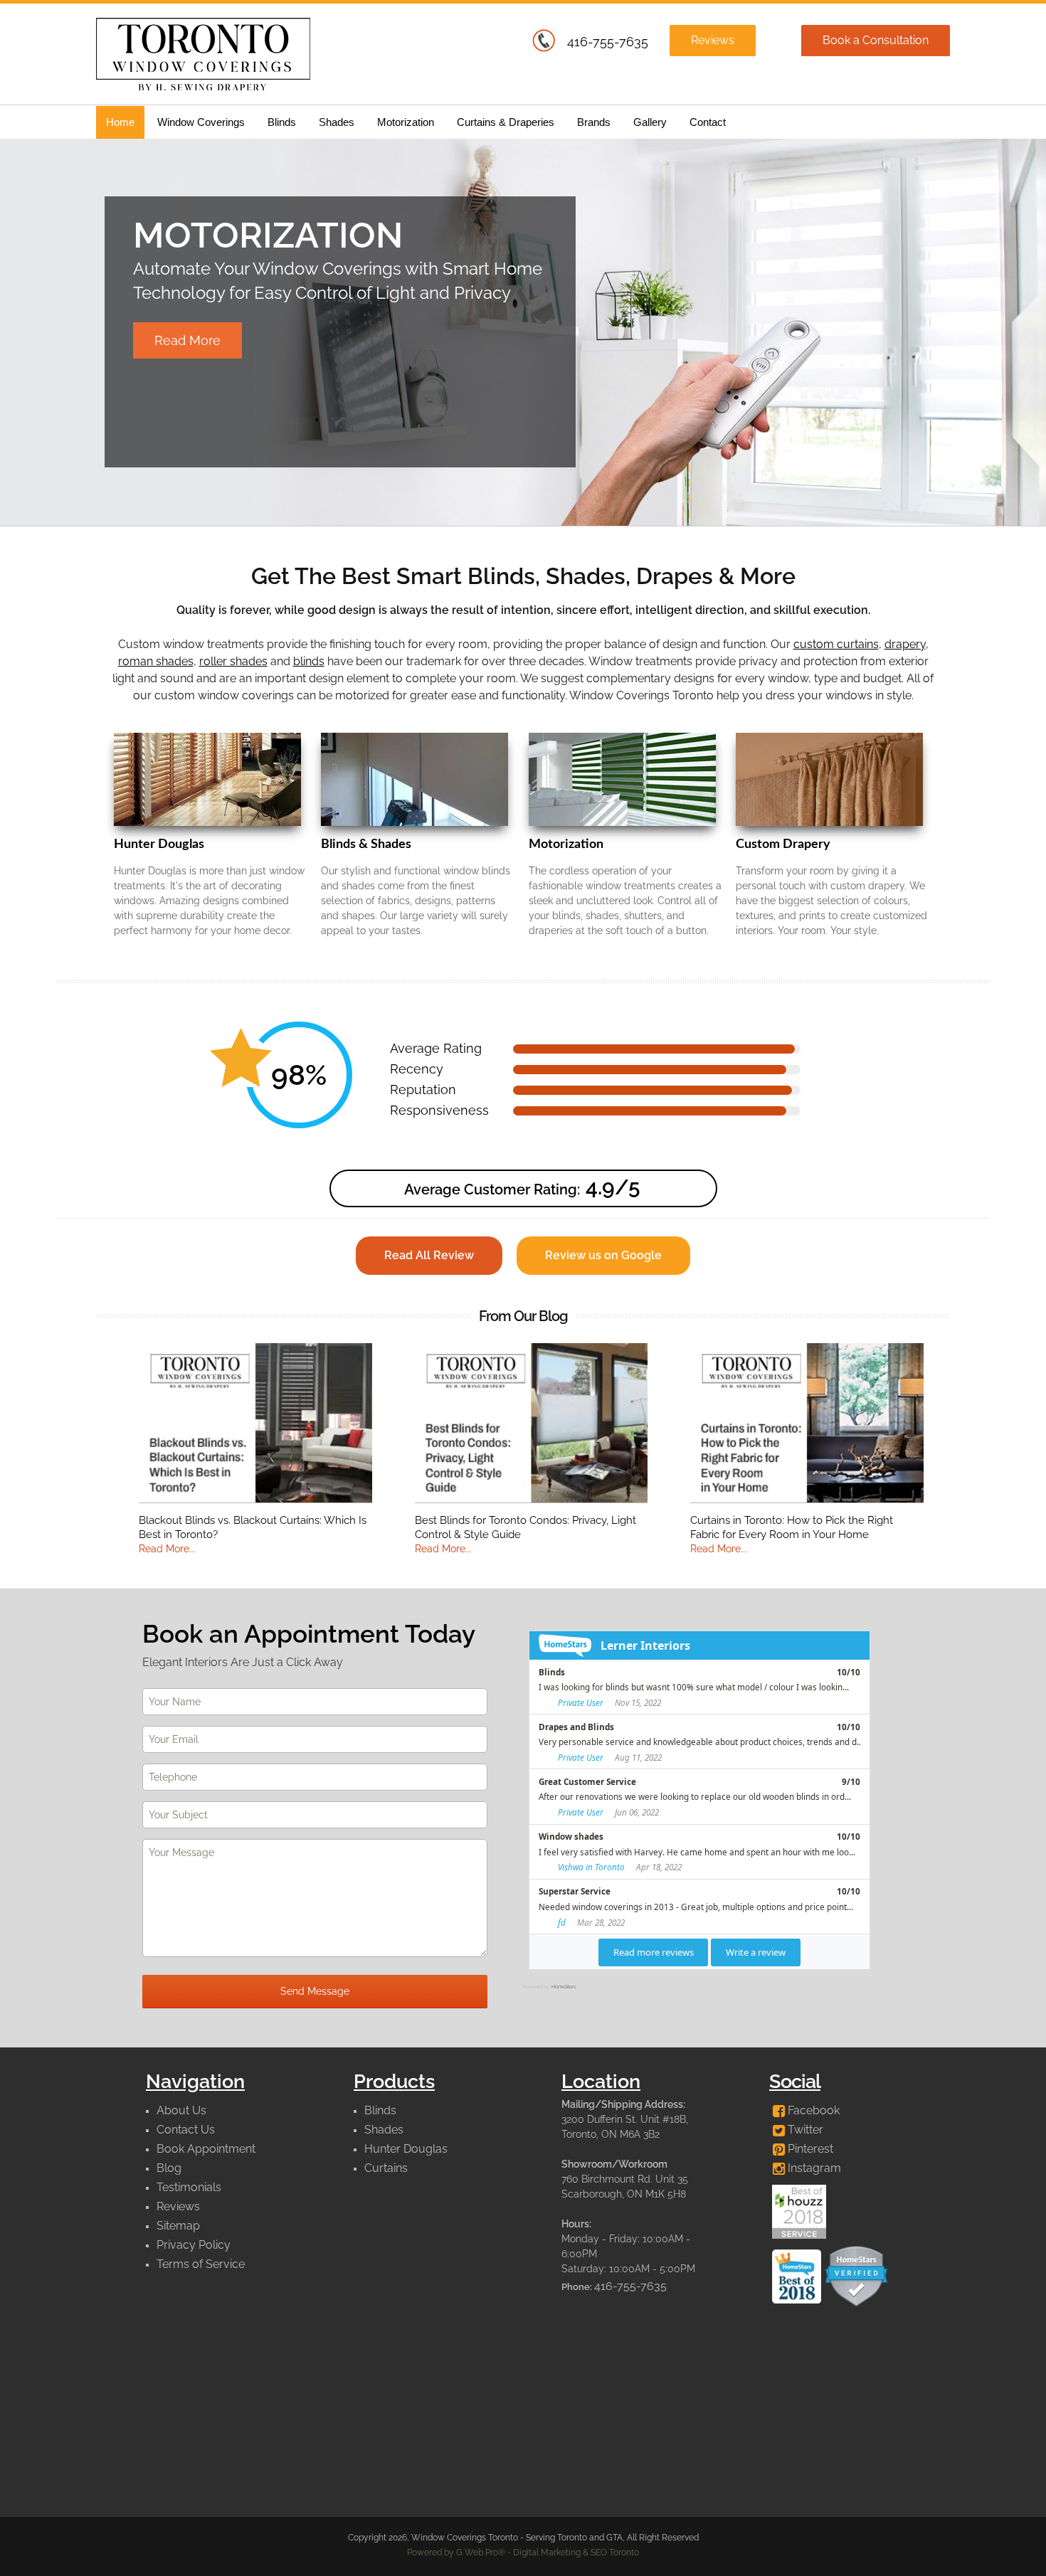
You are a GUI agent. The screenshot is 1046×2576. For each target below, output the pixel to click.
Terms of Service (201, 2264)
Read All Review (429, 1255)
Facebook (812, 2110)
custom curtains (836, 644)
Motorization (406, 122)
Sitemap (178, 2226)
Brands (594, 122)
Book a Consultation (876, 40)
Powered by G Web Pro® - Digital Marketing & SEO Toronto (523, 2553)
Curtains (386, 2168)
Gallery (650, 122)
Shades (337, 122)
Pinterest (809, 2149)
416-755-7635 (608, 42)
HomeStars (564, 1987)
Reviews (713, 40)
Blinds (282, 122)
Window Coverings (201, 122)
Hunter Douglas (159, 844)
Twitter (804, 2130)
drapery (905, 644)
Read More (187, 340)
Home (120, 122)
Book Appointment (206, 2149)
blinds (309, 661)
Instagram (813, 2168)
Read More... (167, 1549)
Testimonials (189, 2187)
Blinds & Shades (366, 844)
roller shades (233, 661)
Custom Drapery (783, 844)
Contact (708, 122)
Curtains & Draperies (506, 122)
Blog (169, 2168)
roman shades (156, 661)
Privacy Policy (194, 2245)
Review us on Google (603, 1255)
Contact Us (186, 2130)
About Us (181, 2110)
